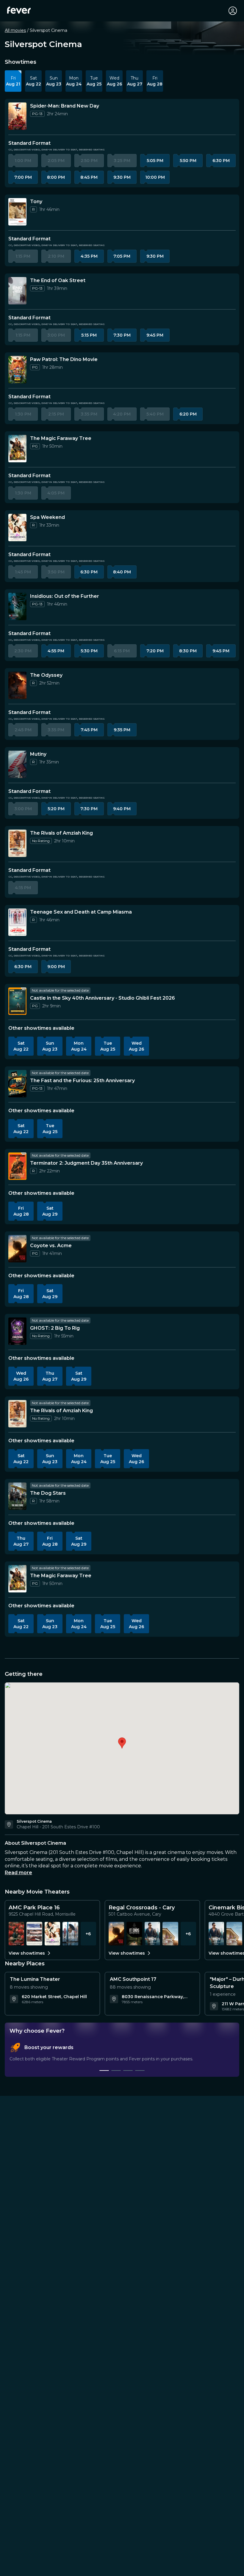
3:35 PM (89, 414)
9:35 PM (122, 730)
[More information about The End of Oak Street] (17, 291)
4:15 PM (23, 888)
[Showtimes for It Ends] (134, 1934)
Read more (18, 1873)
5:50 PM (188, 161)
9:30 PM (122, 177)
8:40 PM (122, 572)
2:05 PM (56, 161)
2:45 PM (23, 730)
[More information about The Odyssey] (17, 685)
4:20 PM (122, 414)
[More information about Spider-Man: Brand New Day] (17, 116)
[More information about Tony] (17, 212)
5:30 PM (89, 651)
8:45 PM (89, 177)
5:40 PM (155, 414)
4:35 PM (89, 256)
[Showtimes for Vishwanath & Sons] (70, 1934)
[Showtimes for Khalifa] (152, 1934)
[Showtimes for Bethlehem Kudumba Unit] (170, 1934)
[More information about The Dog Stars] (17, 1496)
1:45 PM (23, 572)
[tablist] (122, 2057)
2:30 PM (23, 651)
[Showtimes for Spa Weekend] (52, 1934)
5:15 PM (89, 335)
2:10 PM (56, 256)
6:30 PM (221, 161)
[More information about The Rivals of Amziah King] (17, 843)
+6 (88, 1934)
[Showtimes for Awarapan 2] (16, 1934)
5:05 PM (155, 161)
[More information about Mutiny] (17, 764)
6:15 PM (122, 651)
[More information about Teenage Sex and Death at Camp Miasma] (17, 922)
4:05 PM (56, 493)
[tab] (104, 2071)
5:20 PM (56, 809)
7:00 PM (23, 177)
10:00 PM (155, 177)
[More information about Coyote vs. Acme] (17, 1249)
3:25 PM (122, 161)
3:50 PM (56, 572)
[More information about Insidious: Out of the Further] (17, 606)
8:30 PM (188, 651)
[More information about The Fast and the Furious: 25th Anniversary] (17, 1084)
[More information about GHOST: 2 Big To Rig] (17, 1331)
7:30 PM (122, 335)
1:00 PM (23, 161)
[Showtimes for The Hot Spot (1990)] (34, 1934)
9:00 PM (56, 967)
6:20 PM (188, 414)
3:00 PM (56, 335)
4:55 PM (56, 651)
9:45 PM (155, 335)
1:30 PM (23, 414)
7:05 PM (122, 256)
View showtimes (27, 1953)
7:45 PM (89, 730)
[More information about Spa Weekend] (17, 528)
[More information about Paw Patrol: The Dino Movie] (17, 370)
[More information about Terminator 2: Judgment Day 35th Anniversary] (17, 1166)
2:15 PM (56, 414)
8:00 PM (56, 177)
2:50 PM (89, 161)
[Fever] (19, 10)
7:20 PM (155, 651)
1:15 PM (23, 256)
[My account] (233, 11)
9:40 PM (122, 809)
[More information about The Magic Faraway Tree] (17, 449)
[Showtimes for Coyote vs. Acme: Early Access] (116, 1934)
